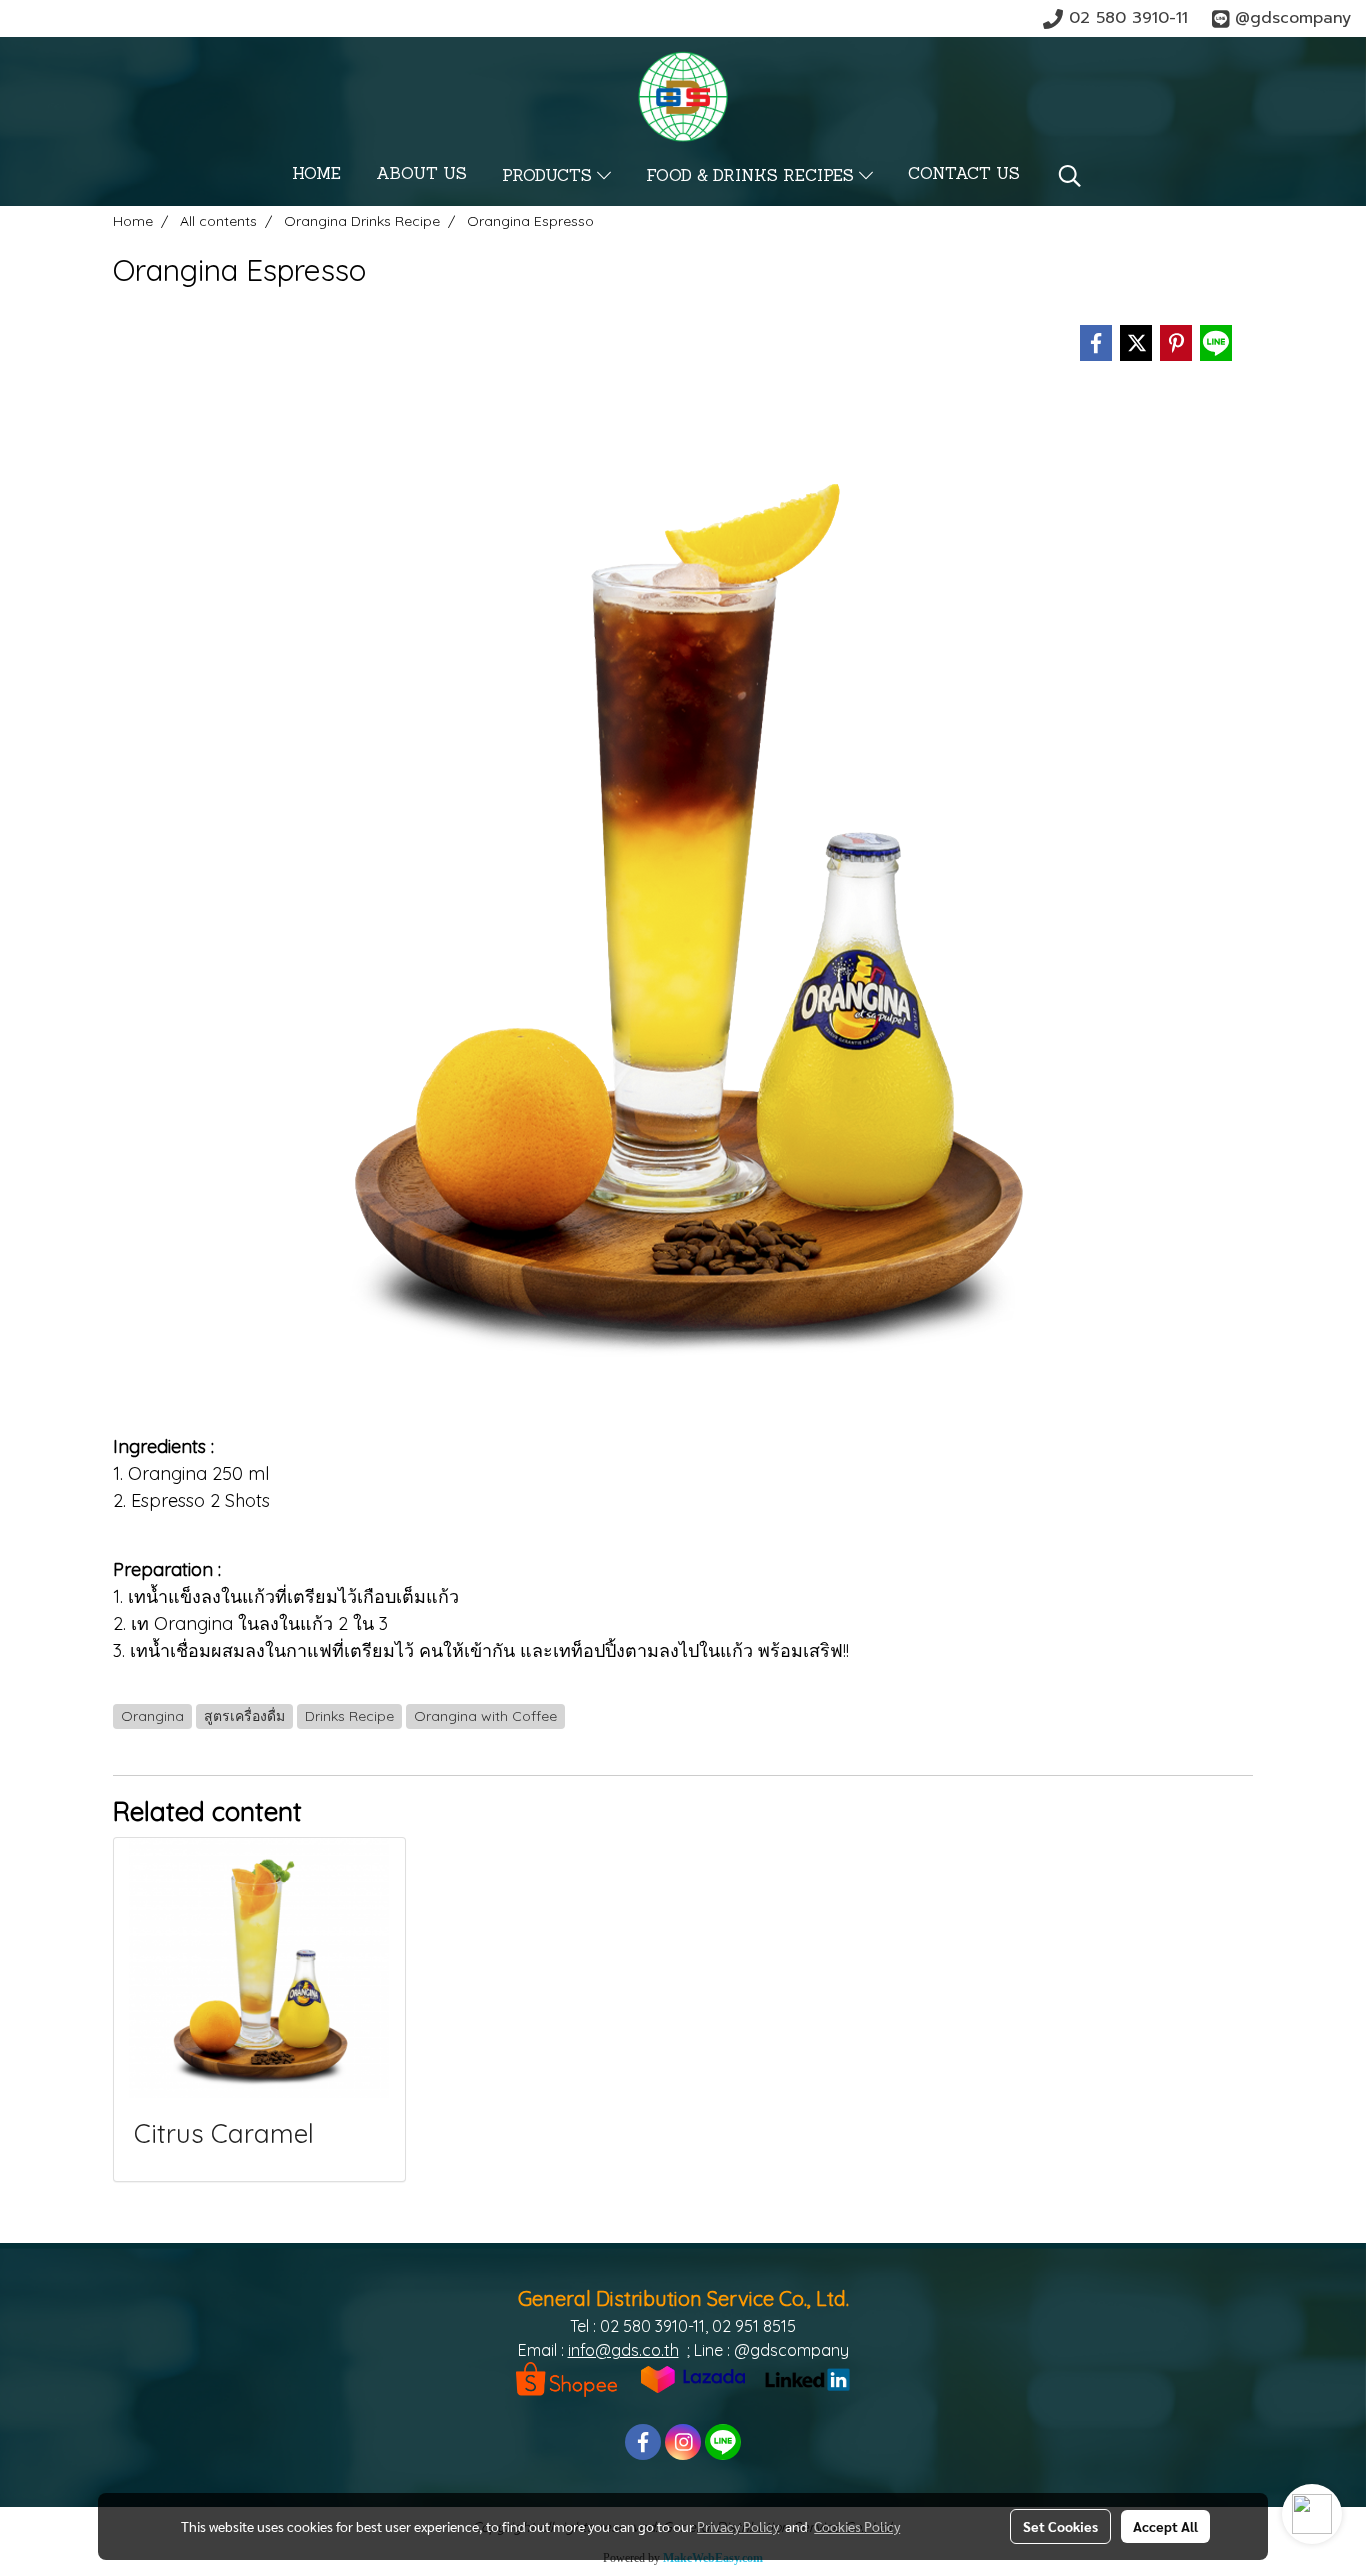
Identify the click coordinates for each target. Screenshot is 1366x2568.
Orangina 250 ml (198, 1473)
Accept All (1165, 2526)
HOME (316, 175)
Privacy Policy (738, 2526)
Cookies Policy (857, 2526)
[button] (1070, 176)
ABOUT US (421, 175)
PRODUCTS (549, 177)
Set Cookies (1060, 2526)
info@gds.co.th (623, 2350)
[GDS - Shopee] (566, 2378)
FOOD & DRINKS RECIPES (752, 177)
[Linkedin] (807, 2378)
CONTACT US (964, 175)
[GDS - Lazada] (693, 2378)
